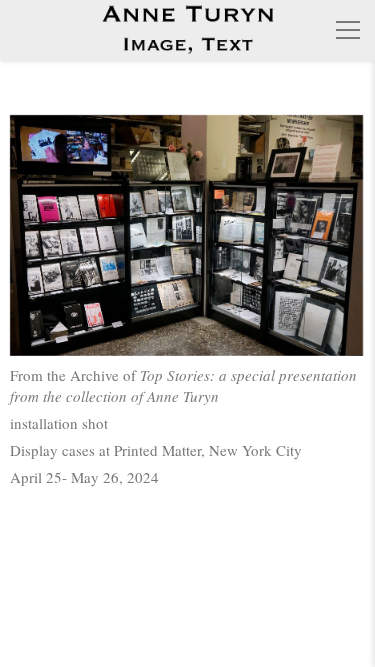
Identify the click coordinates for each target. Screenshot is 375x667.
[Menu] (348, 30)
